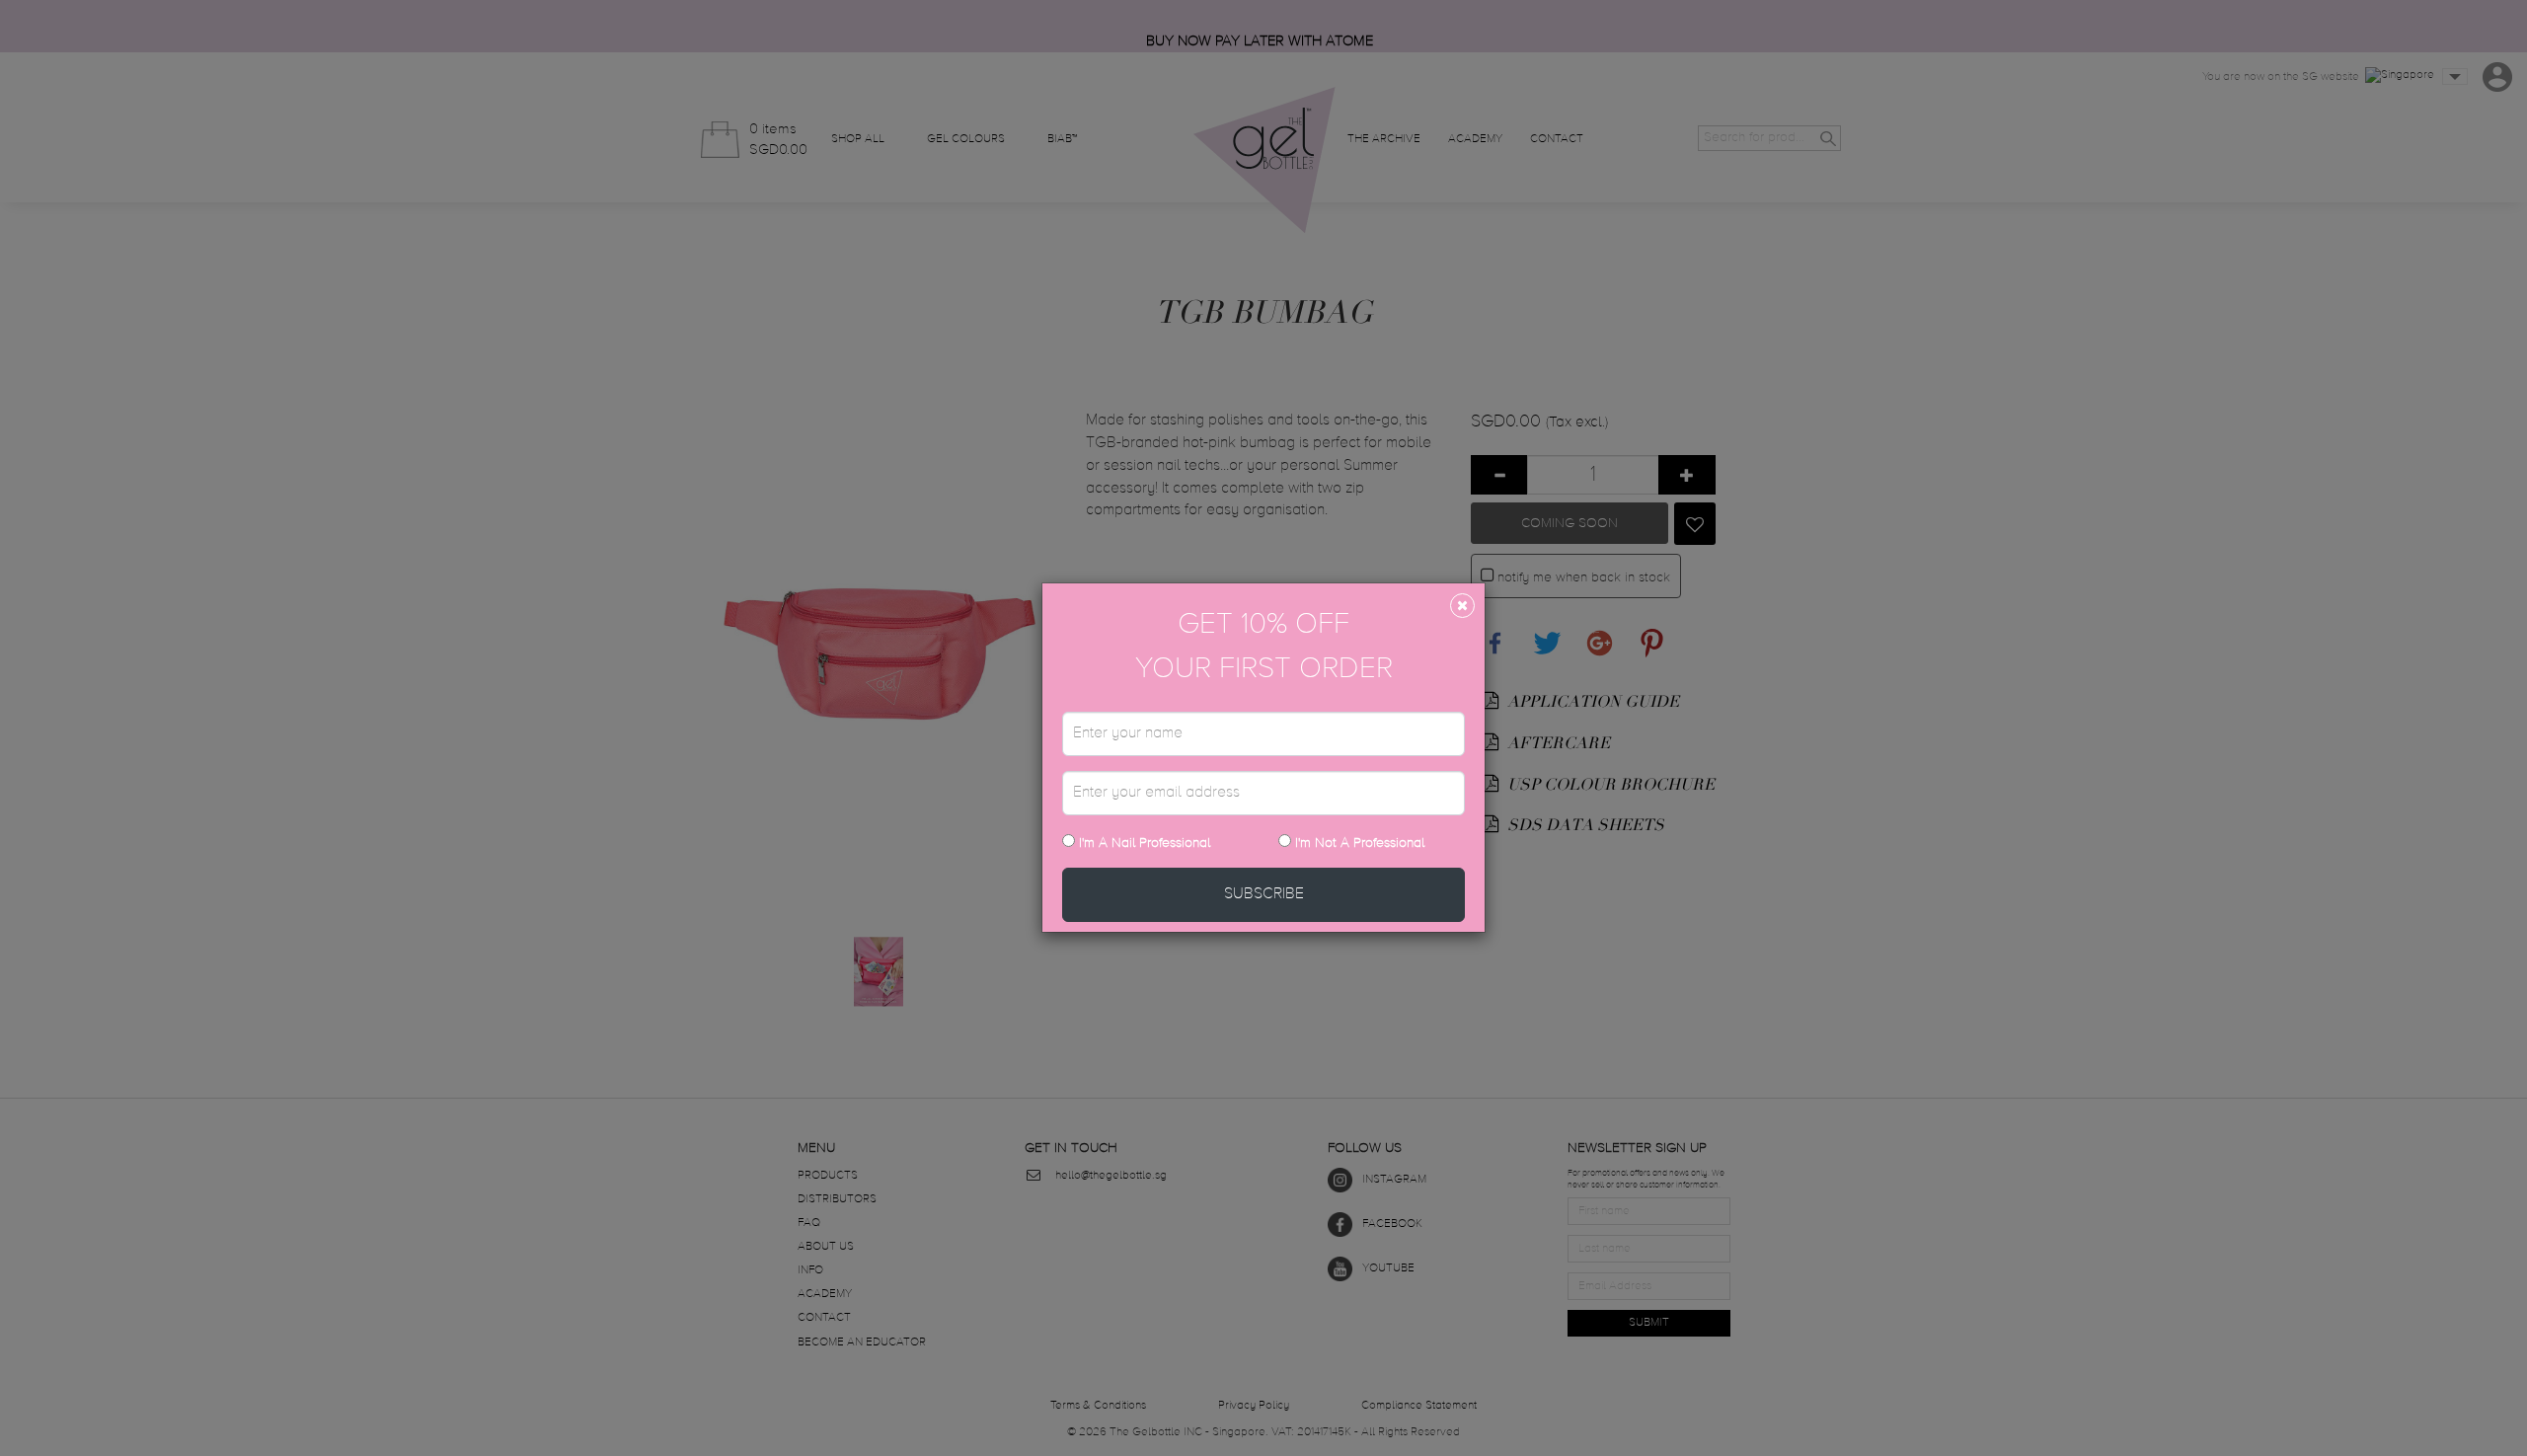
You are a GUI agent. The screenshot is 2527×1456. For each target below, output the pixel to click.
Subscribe (1264, 894)
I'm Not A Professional (1360, 843)
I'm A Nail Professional (1143, 843)
